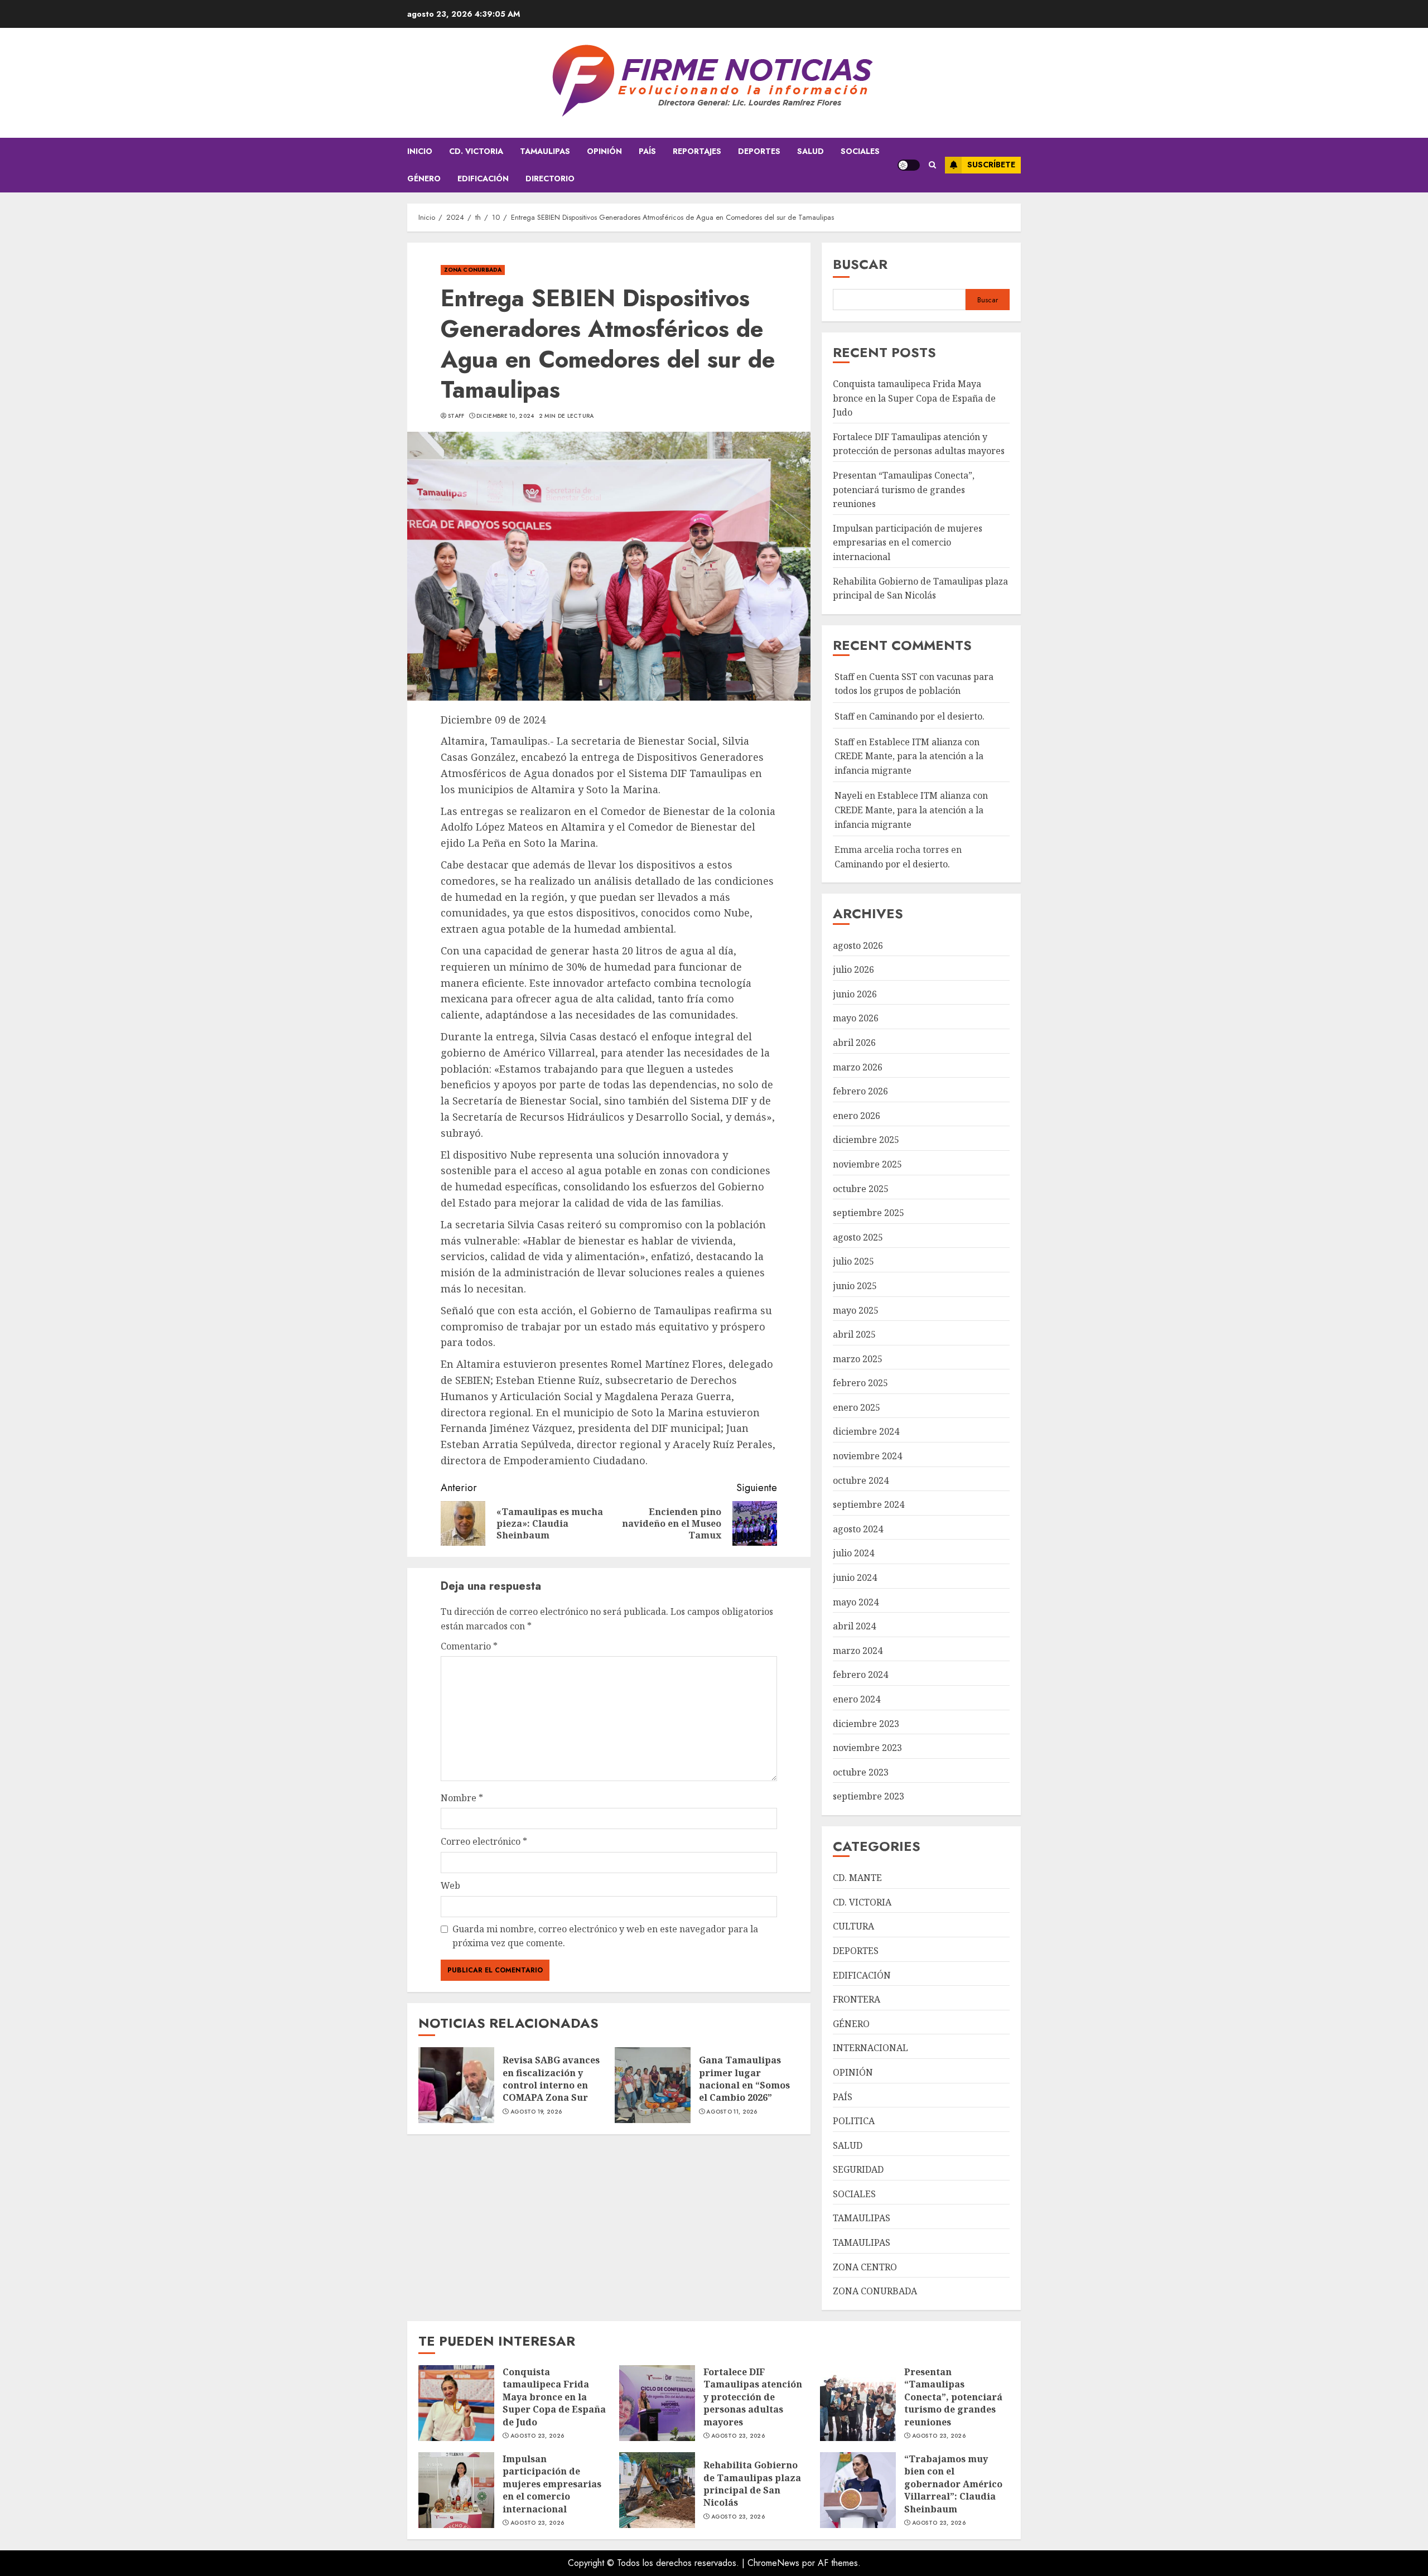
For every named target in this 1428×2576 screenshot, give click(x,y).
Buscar (860, 264)
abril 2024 (854, 1626)
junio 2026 (855, 994)
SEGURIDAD (858, 2169)
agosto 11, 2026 (732, 2112)
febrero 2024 (860, 1675)
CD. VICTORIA (476, 151)
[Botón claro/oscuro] (909, 165)
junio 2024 (855, 1578)
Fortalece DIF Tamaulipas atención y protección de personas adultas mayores (919, 444)
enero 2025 (857, 1407)
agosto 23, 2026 (537, 2436)
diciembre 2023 (866, 1724)
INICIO (420, 151)
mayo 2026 (856, 1018)
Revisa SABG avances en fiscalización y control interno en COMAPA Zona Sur (551, 2079)
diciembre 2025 (866, 1140)
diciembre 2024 (866, 1431)
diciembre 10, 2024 (505, 416)
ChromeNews (773, 2563)
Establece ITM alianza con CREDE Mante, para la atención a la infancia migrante (909, 756)
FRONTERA (857, 1999)
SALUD (811, 151)
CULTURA (853, 1926)
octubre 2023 (861, 1772)
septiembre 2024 (869, 1504)
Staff (456, 416)
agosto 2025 (858, 1237)
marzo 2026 (858, 1067)
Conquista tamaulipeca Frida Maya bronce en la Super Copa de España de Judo (914, 398)
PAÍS (647, 151)
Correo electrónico (484, 1841)
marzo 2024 (858, 1651)
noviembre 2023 (867, 1748)
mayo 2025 (856, 1310)
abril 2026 (854, 1043)
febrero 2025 (860, 1383)
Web (450, 1885)
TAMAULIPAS (545, 151)
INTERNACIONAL (870, 2048)
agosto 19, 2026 (536, 2112)
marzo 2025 (858, 1359)
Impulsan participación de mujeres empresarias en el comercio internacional (908, 542)
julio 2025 (853, 1261)
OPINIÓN (604, 151)
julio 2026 (853, 969)
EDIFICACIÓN (483, 179)
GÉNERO (424, 179)
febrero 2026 (860, 1091)
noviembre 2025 (867, 1164)
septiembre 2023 (869, 1796)
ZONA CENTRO (865, 2267)
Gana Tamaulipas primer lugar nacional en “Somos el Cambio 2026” (744, 2079)
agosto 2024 (858, 1529)
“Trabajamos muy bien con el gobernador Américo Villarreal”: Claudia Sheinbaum (953, 2484)
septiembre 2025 (869, 1213)
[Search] (932, 165)
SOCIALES (860, 151)
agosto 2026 (858, 946)
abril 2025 (854, 1334)
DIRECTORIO (550, 179)
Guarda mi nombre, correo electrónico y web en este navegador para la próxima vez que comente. (605, 1936)
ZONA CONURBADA (473, 270)
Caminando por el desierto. (927, 716)
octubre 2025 (861, 1189)
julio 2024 (853, 1553)
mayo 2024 (856, 1602)
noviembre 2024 (867, 1456)
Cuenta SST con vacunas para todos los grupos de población (914, 684)
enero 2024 (857, 1699)
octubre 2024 (861, 1480)
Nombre (462, 1798)
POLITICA (854, 2121)
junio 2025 (855, 1286)
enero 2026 (857, 1116)
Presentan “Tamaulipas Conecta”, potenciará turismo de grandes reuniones (904, 489)
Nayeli (848, 795)
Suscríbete (991, 165)
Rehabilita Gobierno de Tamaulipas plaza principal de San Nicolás (752, 2484)
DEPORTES (759, 151)
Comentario (469, 1646)
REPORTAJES (697, 151)
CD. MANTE (857, 1878)
